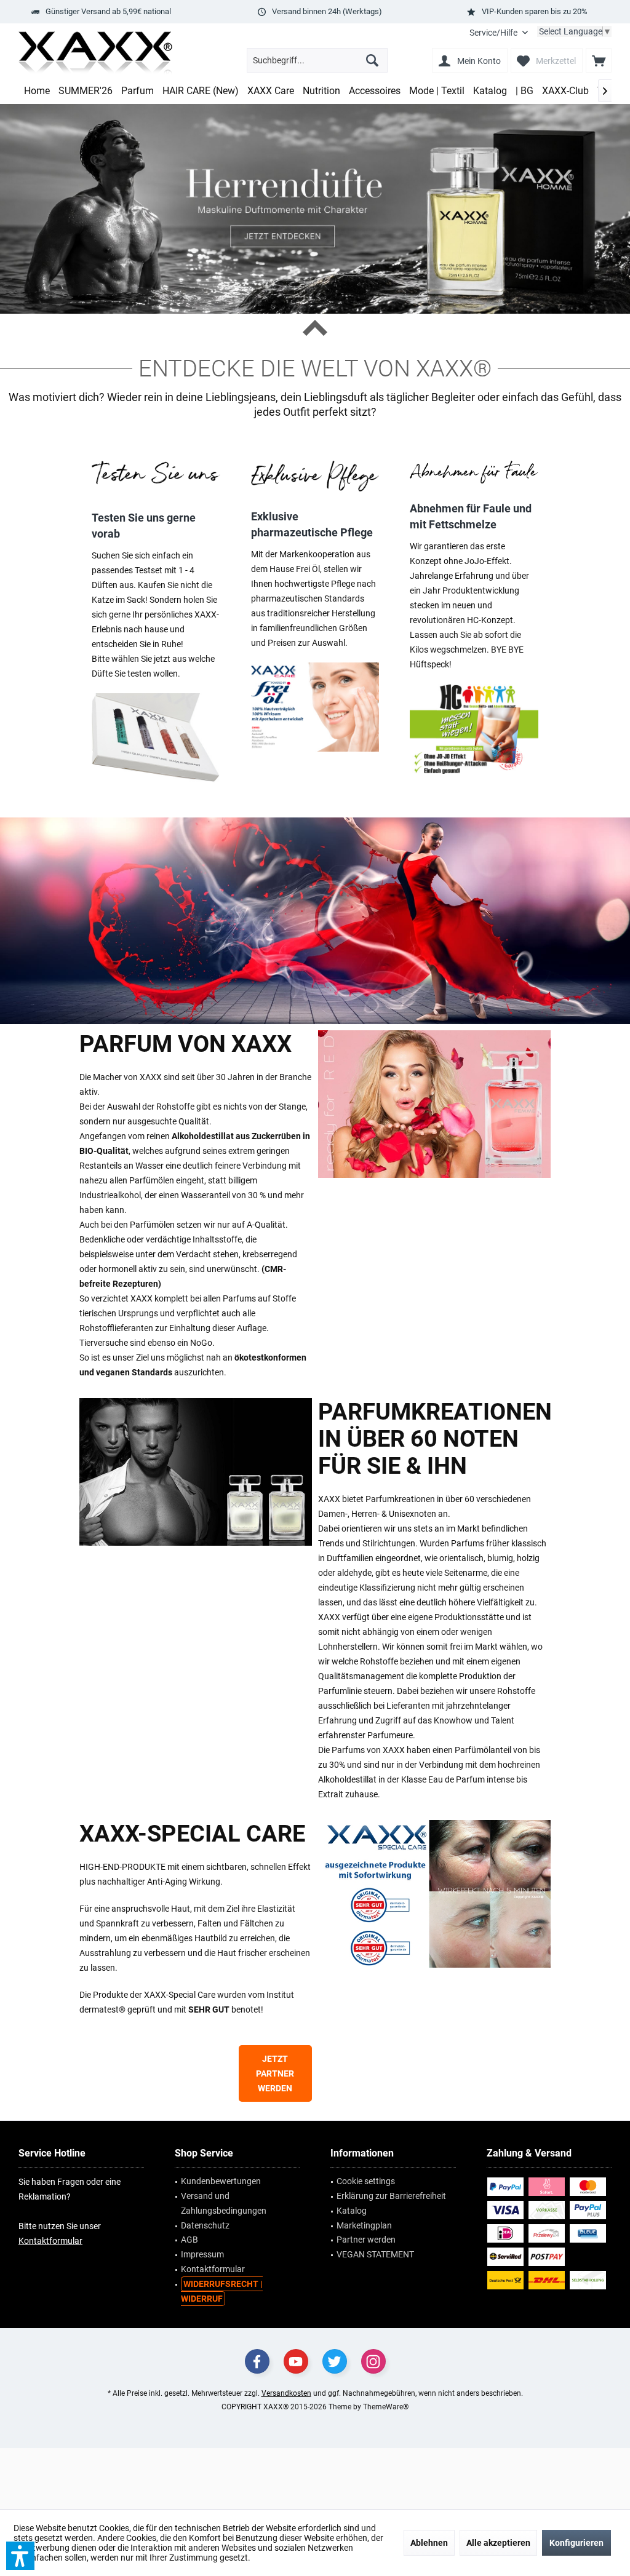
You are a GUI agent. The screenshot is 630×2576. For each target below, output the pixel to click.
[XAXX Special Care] (434, 1894)
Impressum (202, 2254)
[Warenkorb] (599, 60)
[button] (20, 2556)
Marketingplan (364, 2225)
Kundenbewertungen (221, 2181)
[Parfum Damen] (434, 1104)
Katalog (352, 2211)
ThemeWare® (386, 2407)
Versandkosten (286, 2393)
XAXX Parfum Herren (315, 921)
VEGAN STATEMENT (375, 2254)
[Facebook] (257, 2361)
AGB (189, 2240)
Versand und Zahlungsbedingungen (224, 2203)
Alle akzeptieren (498, 2543)
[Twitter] (335, 2361)
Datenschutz (205, 2225)
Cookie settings (366, 2181)
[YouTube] (296, 2361)
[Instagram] (373, 2361)
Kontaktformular (50, 2241)
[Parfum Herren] (196, 1472)
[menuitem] (499, 33)
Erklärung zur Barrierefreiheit (391, 2196)
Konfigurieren (576, 2543)
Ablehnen (429, 2543)
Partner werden (366, 2240)
